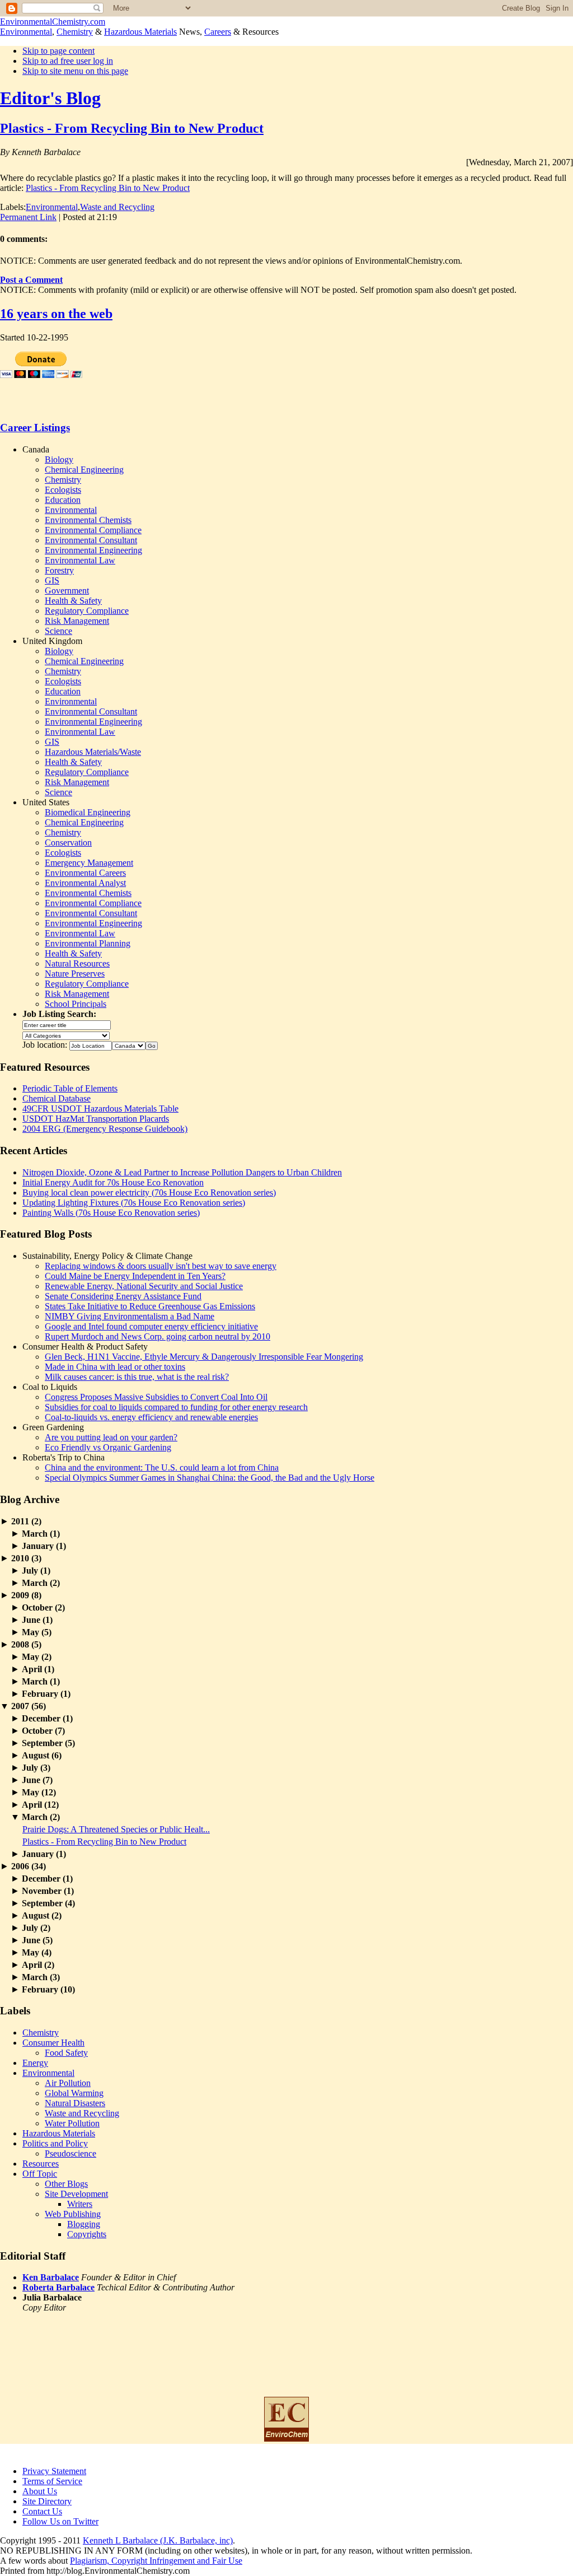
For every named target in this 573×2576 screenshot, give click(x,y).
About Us (40, 2491)
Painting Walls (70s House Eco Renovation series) (111, 1213)
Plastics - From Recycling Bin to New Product (132, 128)
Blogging (84, 2224)
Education (63, 500)
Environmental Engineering (93, 550)
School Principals (76, 1004)
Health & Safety (73, 601)
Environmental (26, 32)
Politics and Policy (55, 2143)
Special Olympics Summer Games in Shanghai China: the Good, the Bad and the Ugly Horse (210, 1478)
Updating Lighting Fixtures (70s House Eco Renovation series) (134, 1203)
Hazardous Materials (140, 32)
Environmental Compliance (93, 530)
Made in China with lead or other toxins (115, 1367)
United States (46, 802)
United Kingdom (52, 641)
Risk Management (77, 621)
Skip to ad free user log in (68, 61)
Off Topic (40, 2174)
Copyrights (87, 2234)
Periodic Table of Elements (70, 1088)
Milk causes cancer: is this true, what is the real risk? (137, 1377)
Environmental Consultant (91, 540)
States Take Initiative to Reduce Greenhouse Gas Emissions (150, 1306)
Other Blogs (66, 2184)
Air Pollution (68, 2083)
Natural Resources (77, 963)
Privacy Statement (54, 2471)
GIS (52, 580)
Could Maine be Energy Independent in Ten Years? (135, 1276)
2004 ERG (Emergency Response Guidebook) (105, 1129)
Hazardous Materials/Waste (93, 752)
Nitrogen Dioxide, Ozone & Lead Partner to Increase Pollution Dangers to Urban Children (182, 1172)
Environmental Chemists (88, 520)
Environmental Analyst (85, 883)
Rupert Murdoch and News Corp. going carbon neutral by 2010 (158, 1336)
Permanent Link (28, 217)
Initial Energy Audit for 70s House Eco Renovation (113, 1182)
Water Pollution (72, 2123)
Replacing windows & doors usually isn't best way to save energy (161, 1266)
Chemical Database (57, 1098)
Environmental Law (80, 560)
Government (67, 591)
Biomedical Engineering (88, 812)
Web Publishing (73, 2214)
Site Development (76, 2194)
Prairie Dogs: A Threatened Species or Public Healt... (116, 1829)
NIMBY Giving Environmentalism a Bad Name (130, 1316)
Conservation (68, 843)
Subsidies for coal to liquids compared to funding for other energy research (176, 1407)
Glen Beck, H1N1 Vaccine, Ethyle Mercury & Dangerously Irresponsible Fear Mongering (204, 1357)
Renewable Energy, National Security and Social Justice (144, 1286)
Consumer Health (53, 2043)
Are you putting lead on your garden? (111, 1437)
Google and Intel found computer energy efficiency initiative (151, 1326)
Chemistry (75, 32)
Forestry (59, 570)
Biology (59, 459)
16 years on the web (56, 314)
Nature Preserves (75, 974)
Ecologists (63, 490)
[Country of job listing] (129, 1045)
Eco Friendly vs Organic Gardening (108, 1447)
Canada (36, 449)
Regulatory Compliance (87, 611)
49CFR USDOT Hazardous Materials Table (100, 1109)
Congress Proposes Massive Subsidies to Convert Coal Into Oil (156, 1397)
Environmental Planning (88, 943)
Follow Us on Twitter (60, 2521)
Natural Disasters (75, 2103)
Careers (218, 32)
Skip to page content (58, 51)
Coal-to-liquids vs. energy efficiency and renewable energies (151, 1417)
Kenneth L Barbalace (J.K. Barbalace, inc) (158, 2540)
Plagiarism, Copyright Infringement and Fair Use (156, 2561)
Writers (80, 2204)
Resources (41, 2164)
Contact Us (42, 2511)
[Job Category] (66, 1035)
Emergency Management (89, 863)
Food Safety (66, 2053)
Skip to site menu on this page (75, 71)
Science (58, 631)
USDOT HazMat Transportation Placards (96, 1119)
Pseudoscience (71, 2153)
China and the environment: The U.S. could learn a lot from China (162, 1467)
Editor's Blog (50, 98)
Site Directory (47, 2501)
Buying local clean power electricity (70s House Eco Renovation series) (149, 1193)
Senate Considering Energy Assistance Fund (123, 1296)
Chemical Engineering (84, 470)
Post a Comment (31, 280)
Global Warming (74, 2093)
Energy (35, 2063)
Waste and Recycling (117, 207)
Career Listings (35, 428)
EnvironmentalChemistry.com (53, 22)
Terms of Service (52, 2481)
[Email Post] (120, 217)
